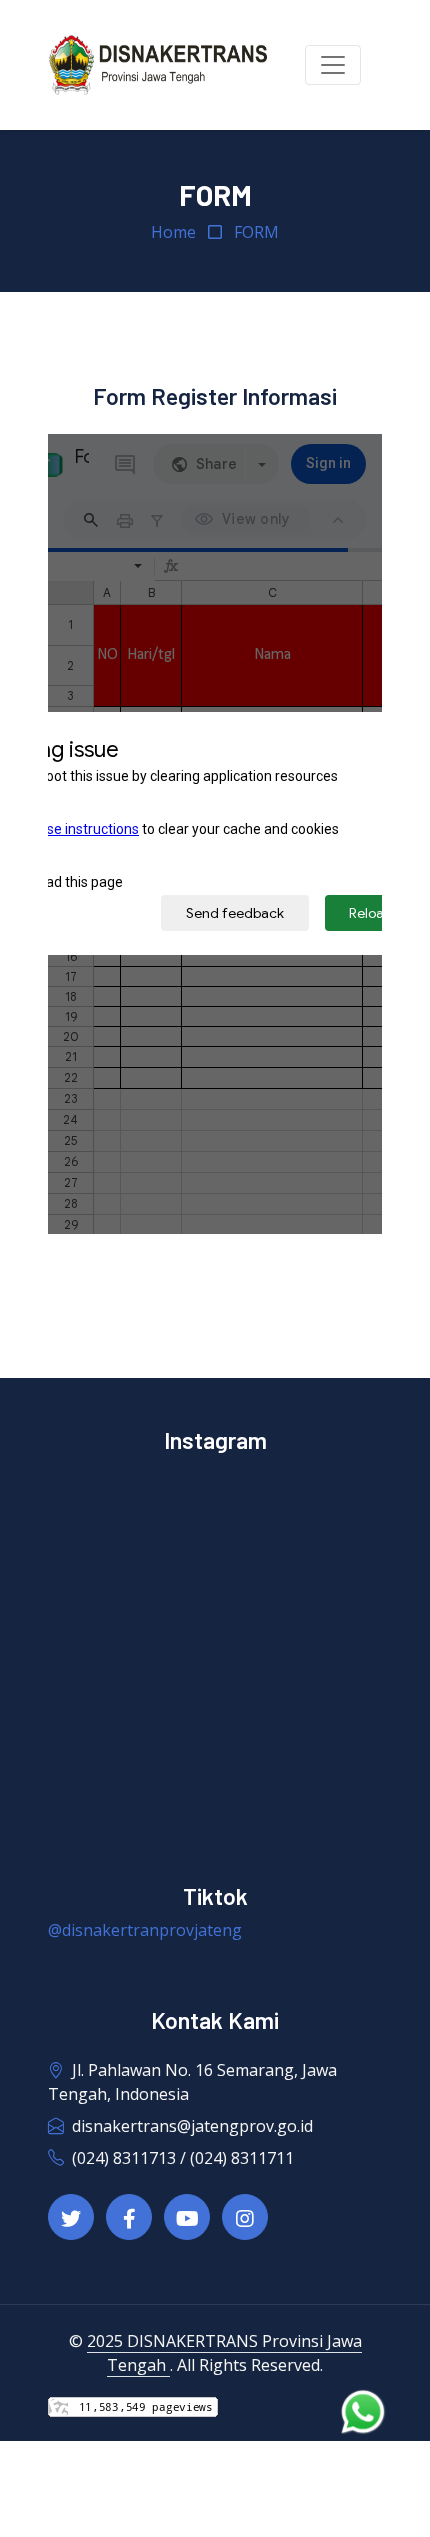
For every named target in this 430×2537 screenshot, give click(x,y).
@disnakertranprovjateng (145, 1930)
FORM (256, 232)
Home (173, 232)
